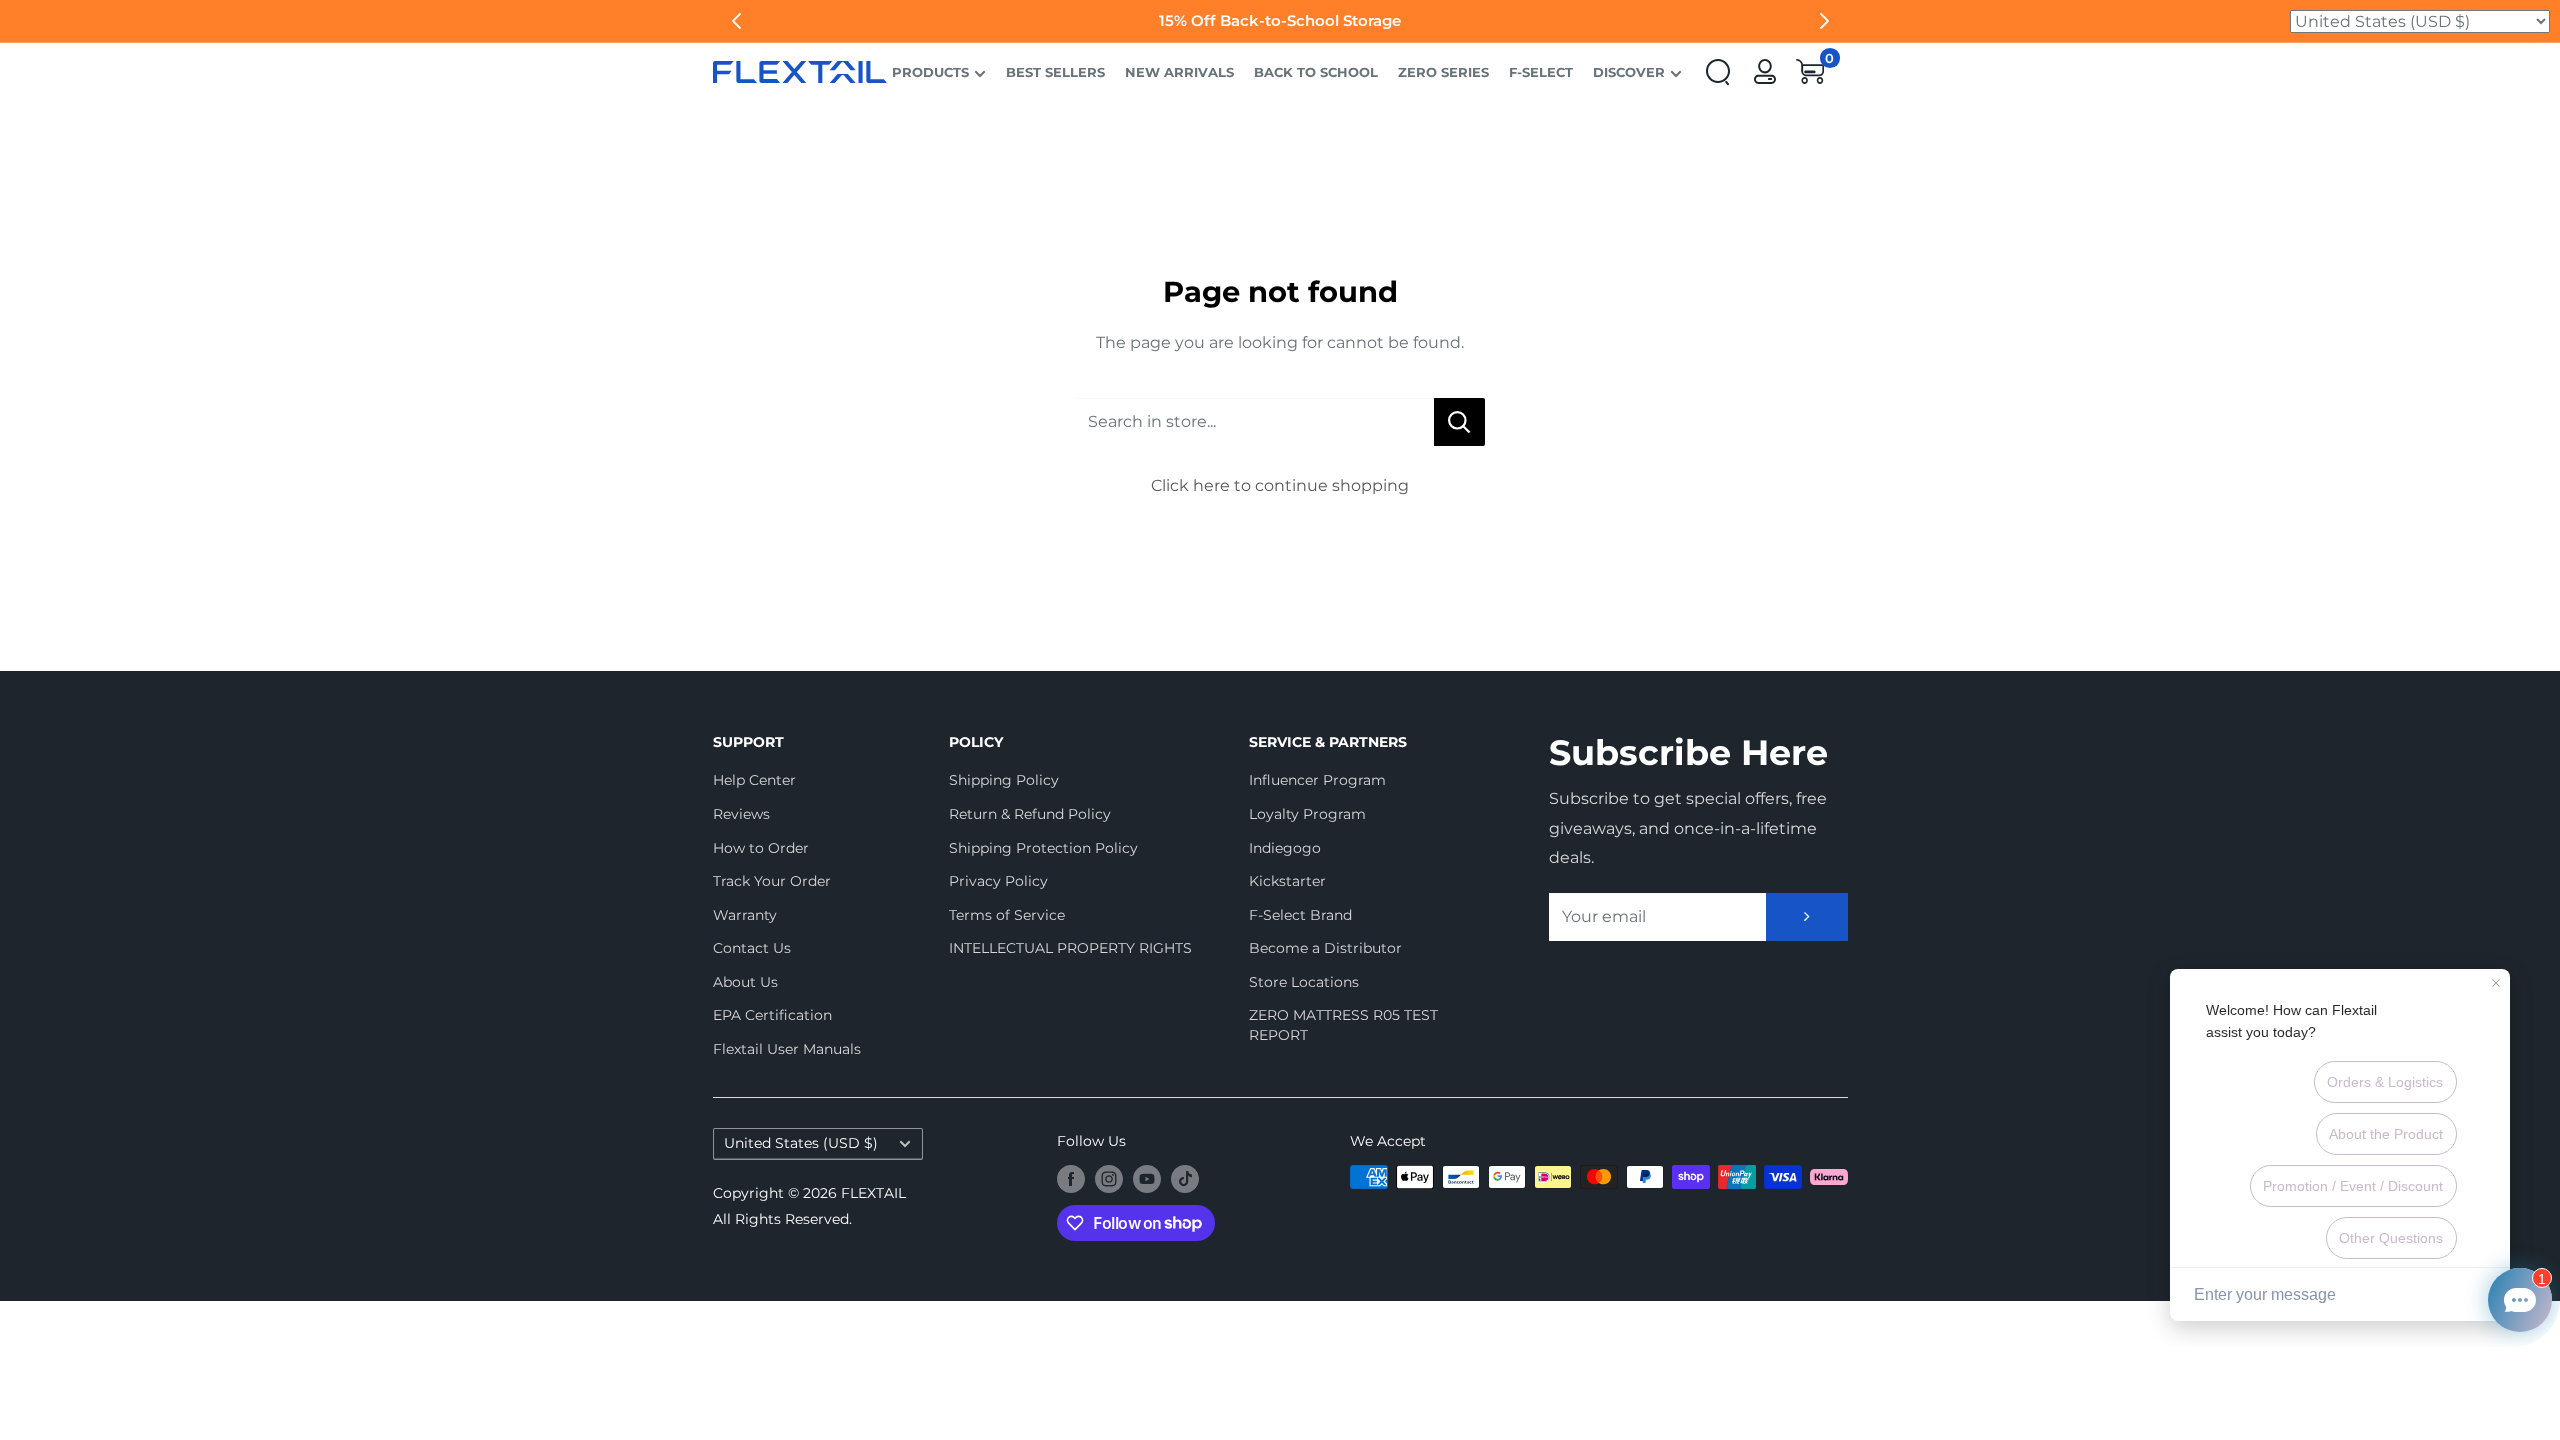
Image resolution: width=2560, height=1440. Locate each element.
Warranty (745, 915)
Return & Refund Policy (1030, 814)
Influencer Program (1317, 780)
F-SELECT (1541, 72)
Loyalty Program (1307, 814)
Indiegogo (1285, 848)
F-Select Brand (1300, 915)
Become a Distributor (1325, 948)
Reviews (741, 814)
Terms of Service (1007, 915)
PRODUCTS (930, 72)
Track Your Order (772, 881)
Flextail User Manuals (787, 1049)
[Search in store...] (1459, 422)
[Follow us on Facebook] (1071, 1179)
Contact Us (752, 948)
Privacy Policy (998, 881)
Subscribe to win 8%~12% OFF (1280, 20)
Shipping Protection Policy (1043, 848)
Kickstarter (1287, 881)
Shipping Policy (1004, 780)
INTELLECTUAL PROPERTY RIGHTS (1064, 948)
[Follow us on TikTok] (1185, 1179)
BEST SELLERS (1055, 72)
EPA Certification (772, 1015)
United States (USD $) (801, 1143)
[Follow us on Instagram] (1109, 1179)
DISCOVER (1629, 72)
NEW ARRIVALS (1179, 72)
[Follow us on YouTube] (1147, 1179)
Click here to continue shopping (1280, 485)
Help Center (754, 780)
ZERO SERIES (1443, 72)
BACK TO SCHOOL (1316, 72)
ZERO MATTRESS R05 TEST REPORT (1343, 1025)
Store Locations (1304, 982)
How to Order (761, 848)
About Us (745, 982)
